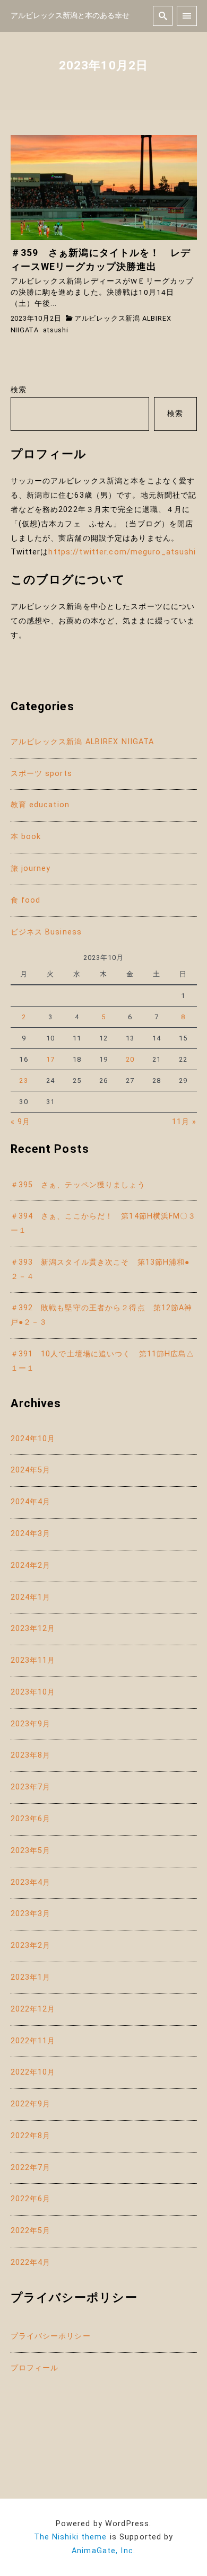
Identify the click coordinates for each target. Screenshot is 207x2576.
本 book (26, 837)
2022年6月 (31, 2199)
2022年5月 (31, 2231)
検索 (19, 390)
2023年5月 (31, 1851)
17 (50, 1059)
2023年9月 (31, 1724)
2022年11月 (33, 2041)
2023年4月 (31, 1882)
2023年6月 (31, 1819)
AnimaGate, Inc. (103, 2551)
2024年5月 (31, 1470)
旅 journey (31, 868)
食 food (26, 900)
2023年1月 (31, 1977)
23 (23, 1080)
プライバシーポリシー (51, 2336)
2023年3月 (31, 1914)
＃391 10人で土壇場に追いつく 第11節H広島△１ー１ (103, 1361)
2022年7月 (31, 2168)
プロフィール (35, 2368)
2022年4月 (31, 2262)
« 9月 (20, 1122)
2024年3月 (31, 1534)
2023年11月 (33, 1660)
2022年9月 (31, 2104)
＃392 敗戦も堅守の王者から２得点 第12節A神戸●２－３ (102, 1315)
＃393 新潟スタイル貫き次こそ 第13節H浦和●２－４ (100, 1269)
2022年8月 (31, 2136)
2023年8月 (31, 1755)
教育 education (40, 805)
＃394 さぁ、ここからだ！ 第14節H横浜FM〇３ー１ (103, 1223)
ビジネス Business (46, 932)
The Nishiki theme (71, 2537)
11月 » (184, 1122)
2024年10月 (33, 1439)
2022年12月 (33, 2009)
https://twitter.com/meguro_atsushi (122, 552)
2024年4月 (31, 1502)
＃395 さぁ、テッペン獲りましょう (78, 1185)
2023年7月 (31, 1787)
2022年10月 (33, 2072)
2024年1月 (31, 1597)
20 (130, 1059)
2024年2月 (31, 1565)
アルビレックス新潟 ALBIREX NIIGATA (83, 742)
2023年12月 (33, 1629)
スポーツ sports (41, 774)
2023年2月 (31, 1946)
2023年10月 (33, 1692)
